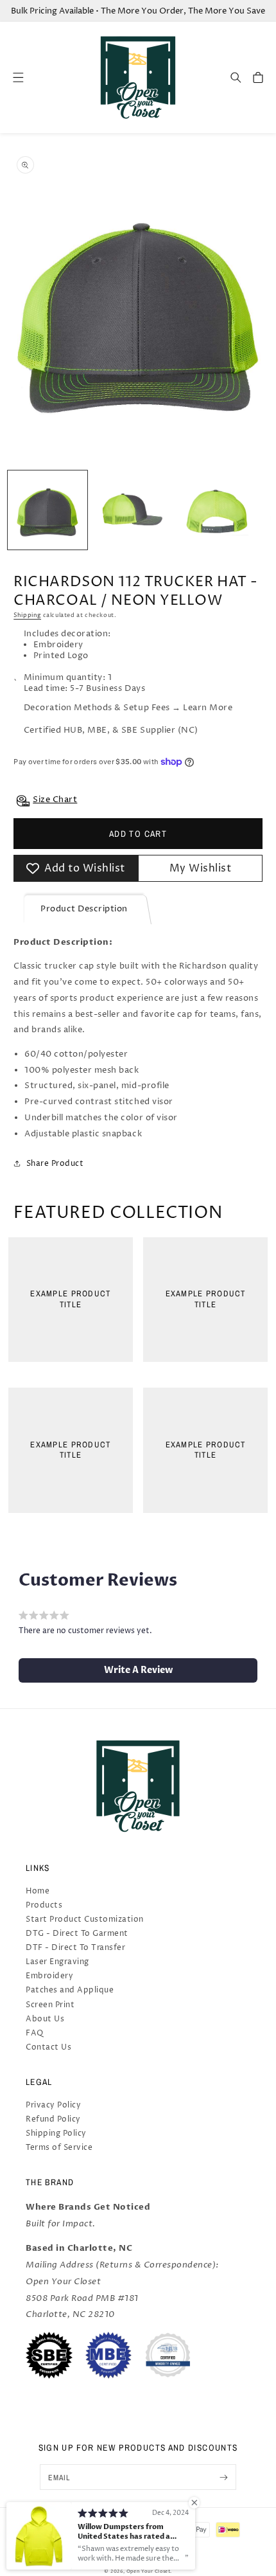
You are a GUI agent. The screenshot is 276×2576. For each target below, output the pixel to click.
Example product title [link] (70, 1299)
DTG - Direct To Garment (77, 1934)
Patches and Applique (70, 1990)
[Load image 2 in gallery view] (132, 510)
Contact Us (48, 2047)
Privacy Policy (53, 2105)
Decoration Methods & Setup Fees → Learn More (128, 708)
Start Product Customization (85, 1919)
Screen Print (50, 2005)
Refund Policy (53, 2119)
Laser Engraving (57, 1962)
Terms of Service (59, 2148)
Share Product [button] (55, 1164)
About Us (45, 2019)
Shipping (27, 615)
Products (44, 1905)
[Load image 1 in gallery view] (47, 510)
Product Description (84, 909)
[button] (236, 77)
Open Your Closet (149, 2572)
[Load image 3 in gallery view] (217, 510)
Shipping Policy (56, 2133)
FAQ (35, 2033)
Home (38, 1891)
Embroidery (49, 1976)
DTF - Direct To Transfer (75, 1948)
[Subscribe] (224, 2477)
